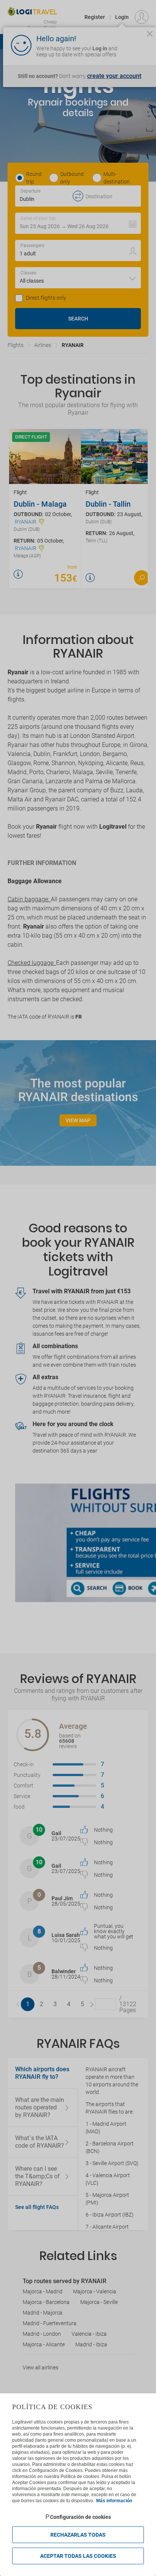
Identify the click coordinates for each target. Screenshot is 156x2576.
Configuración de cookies (80, 2517)
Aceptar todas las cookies (78, 2556)
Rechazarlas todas (78, 2535)
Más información (114, 2501)
